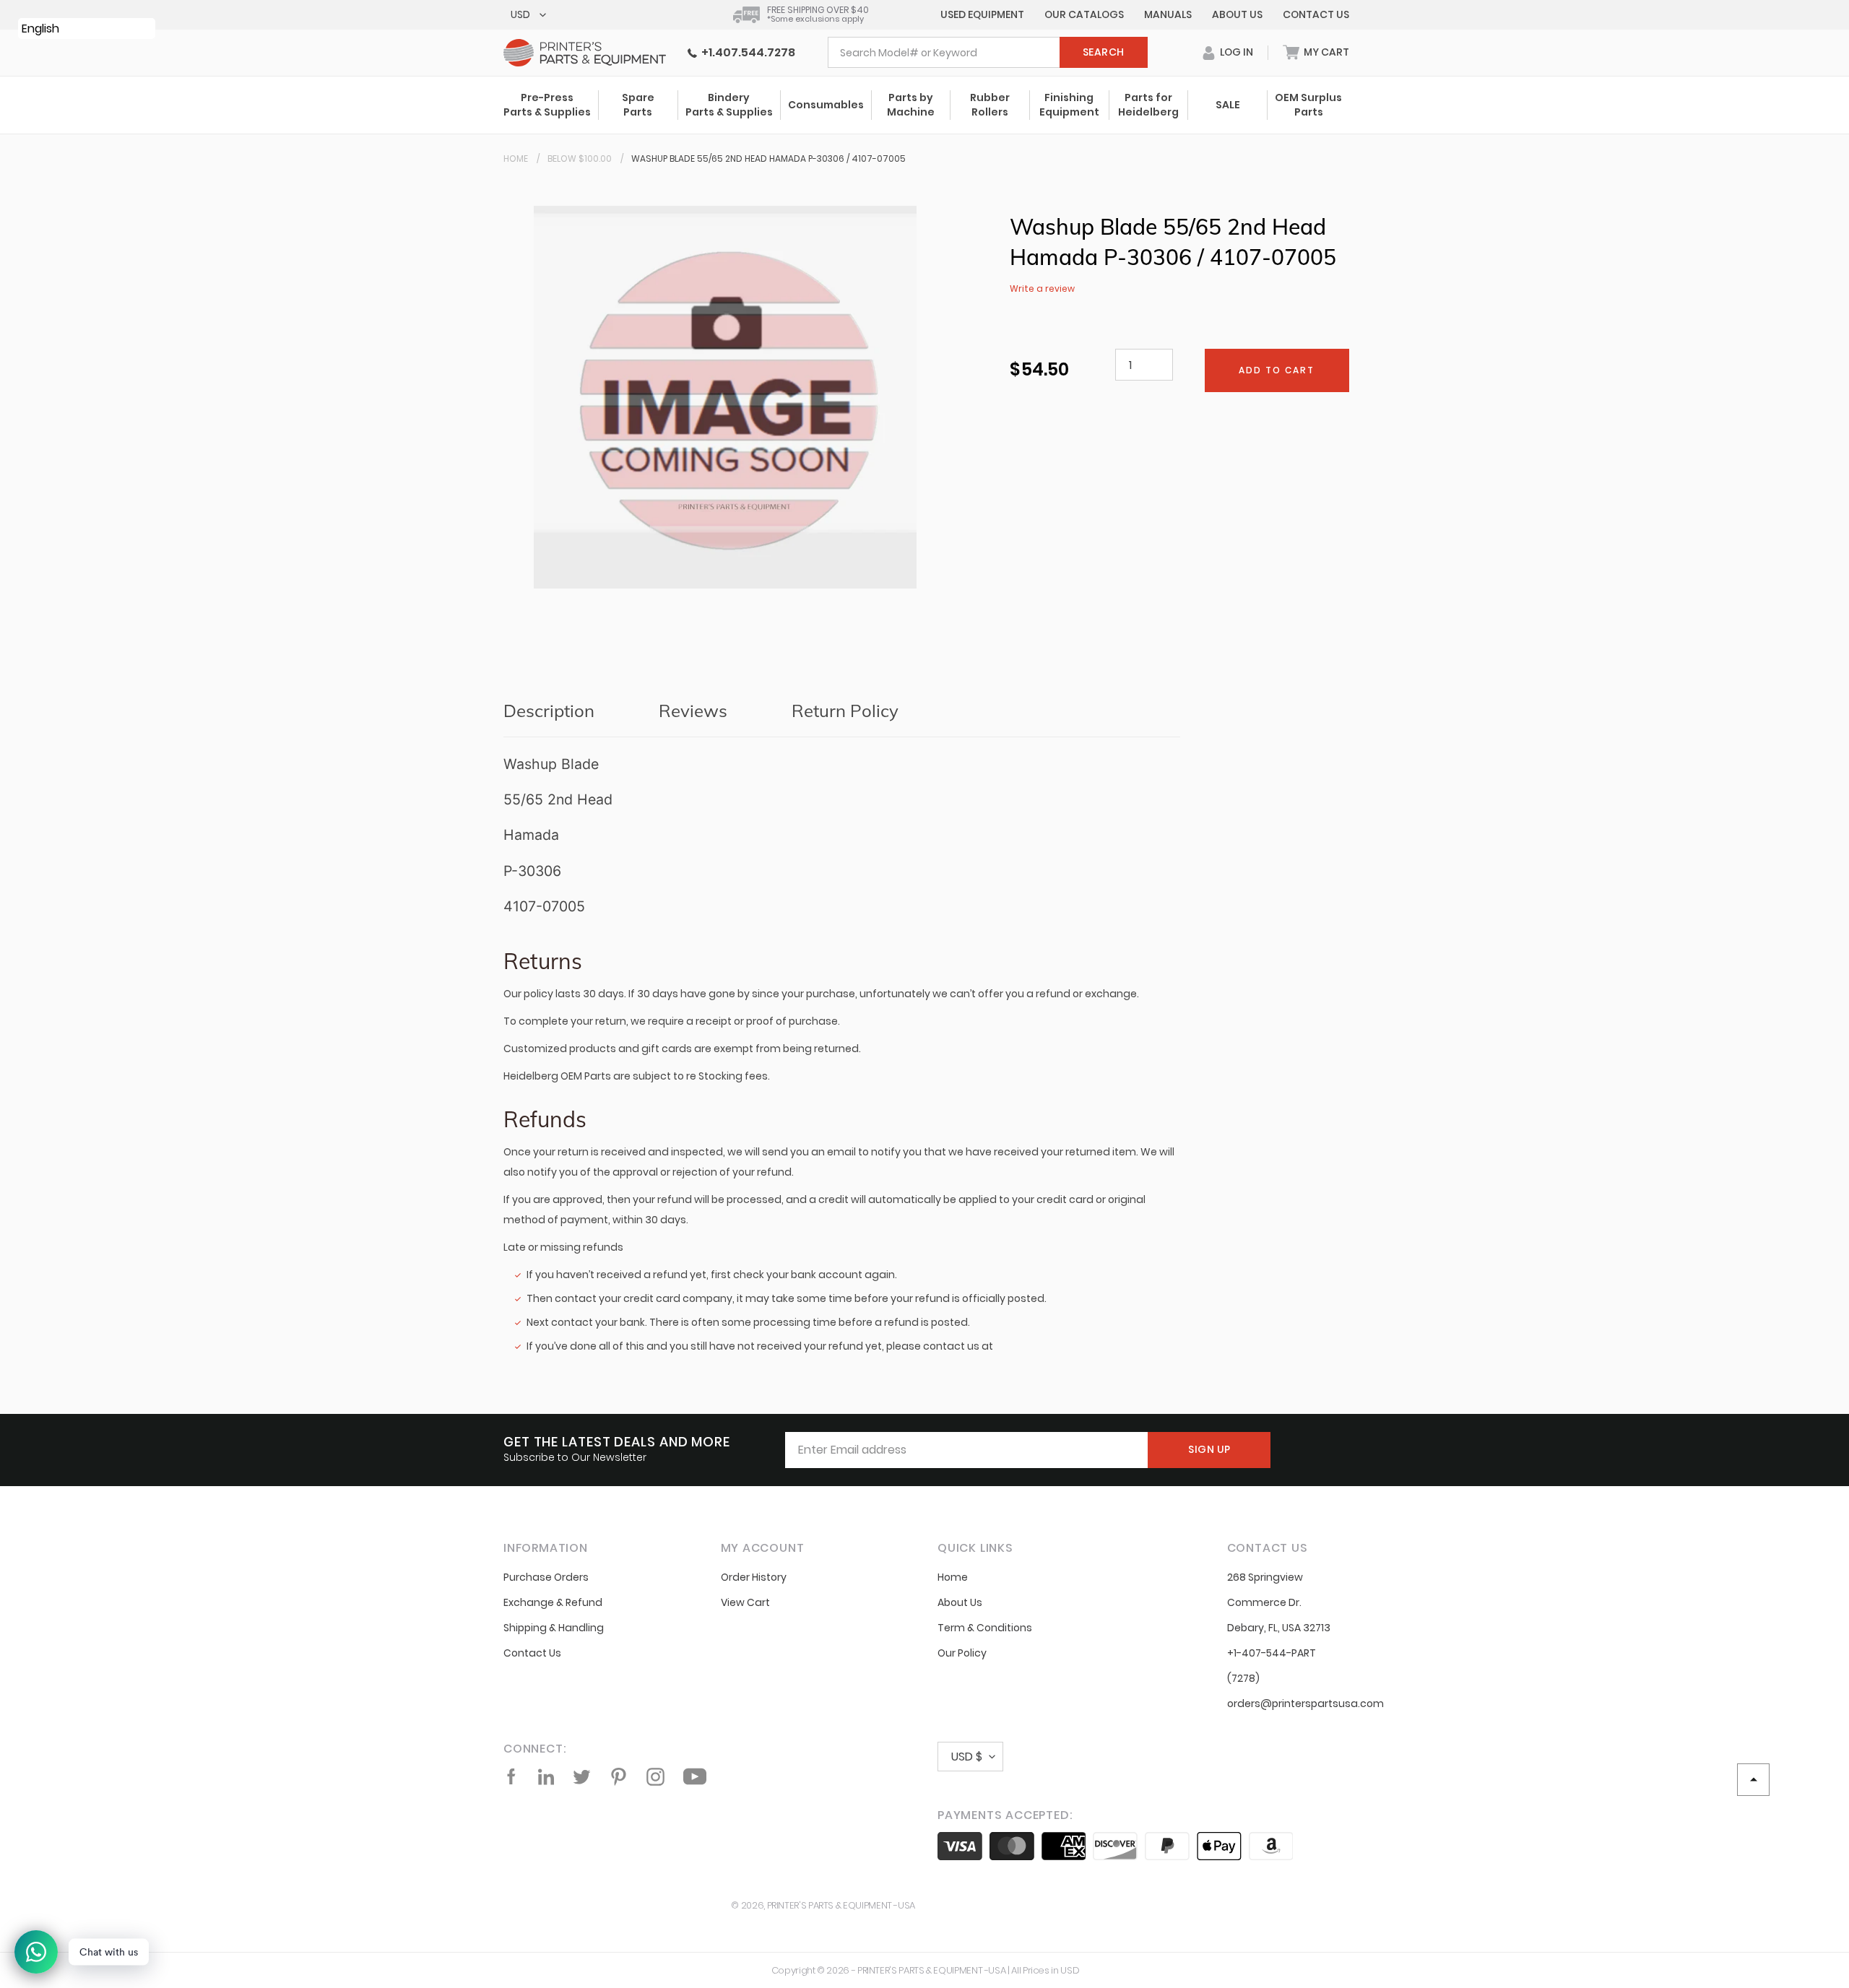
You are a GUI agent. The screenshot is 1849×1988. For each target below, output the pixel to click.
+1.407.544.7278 (746, 52)
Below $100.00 (580, 159)
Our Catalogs (1084, 14)
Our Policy (962, 1653)
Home (516, 159)
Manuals (1168, 14)
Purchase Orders (546, 1577)
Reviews (693, 711)
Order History (754, 1577)
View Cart (745, 1602)
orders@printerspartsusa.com (1305, 1703)
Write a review (1042, 288)
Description (549, 711)
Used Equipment (982, 14)
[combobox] (988, 52)
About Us (1237, 14)
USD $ (967, 1757)
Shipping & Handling (554, 1628)
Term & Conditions (985, 1628)
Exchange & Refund (553, 1602)
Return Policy (845, 711)
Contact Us (1316, 14)
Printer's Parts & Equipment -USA (841, 1905)
